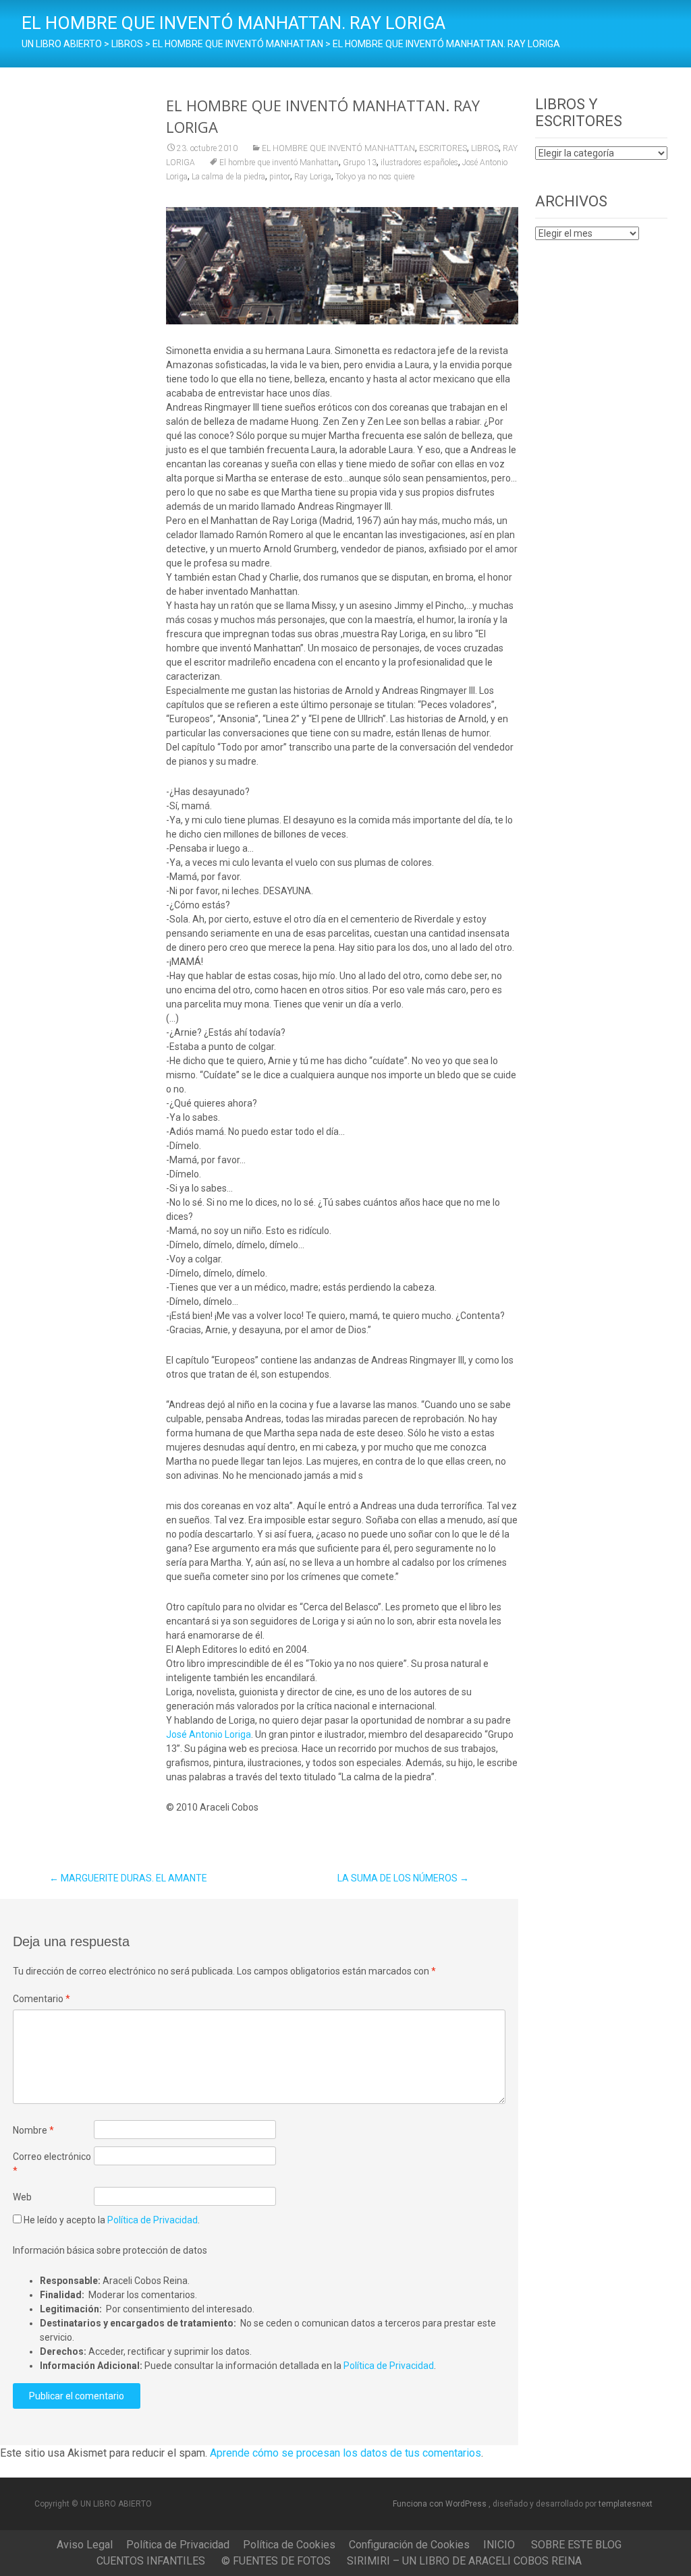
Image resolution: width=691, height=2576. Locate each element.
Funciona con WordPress (441, 2504)
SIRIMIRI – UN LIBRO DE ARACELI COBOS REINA (464, 2561)
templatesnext (626, 2504)
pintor (280, 177)
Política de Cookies (289, 2545)
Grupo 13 (360, 163)
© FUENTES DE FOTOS (276, 2561)
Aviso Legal (85, 2545)
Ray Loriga (313, 177)
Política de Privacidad (153, 2220)
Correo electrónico (52, 2164)
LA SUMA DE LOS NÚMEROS (403, 1878)
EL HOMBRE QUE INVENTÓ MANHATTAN (338, 148)
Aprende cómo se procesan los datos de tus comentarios (345, 2453)
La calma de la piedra (228, 177)
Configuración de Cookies (409, 2545)
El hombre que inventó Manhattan (279, 163)
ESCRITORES (443, 148)
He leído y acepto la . (111, 2220)
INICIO (499, 2545)
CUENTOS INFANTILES (151, 2561)
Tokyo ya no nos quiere (375, 177)
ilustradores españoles (419, 163)
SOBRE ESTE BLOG (576, 2545)
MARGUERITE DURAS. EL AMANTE (128, 1878)
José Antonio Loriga (209, 1734)
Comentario (42, 1999)
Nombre (33, 2130)
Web (22, 2197)
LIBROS (485, 148)
